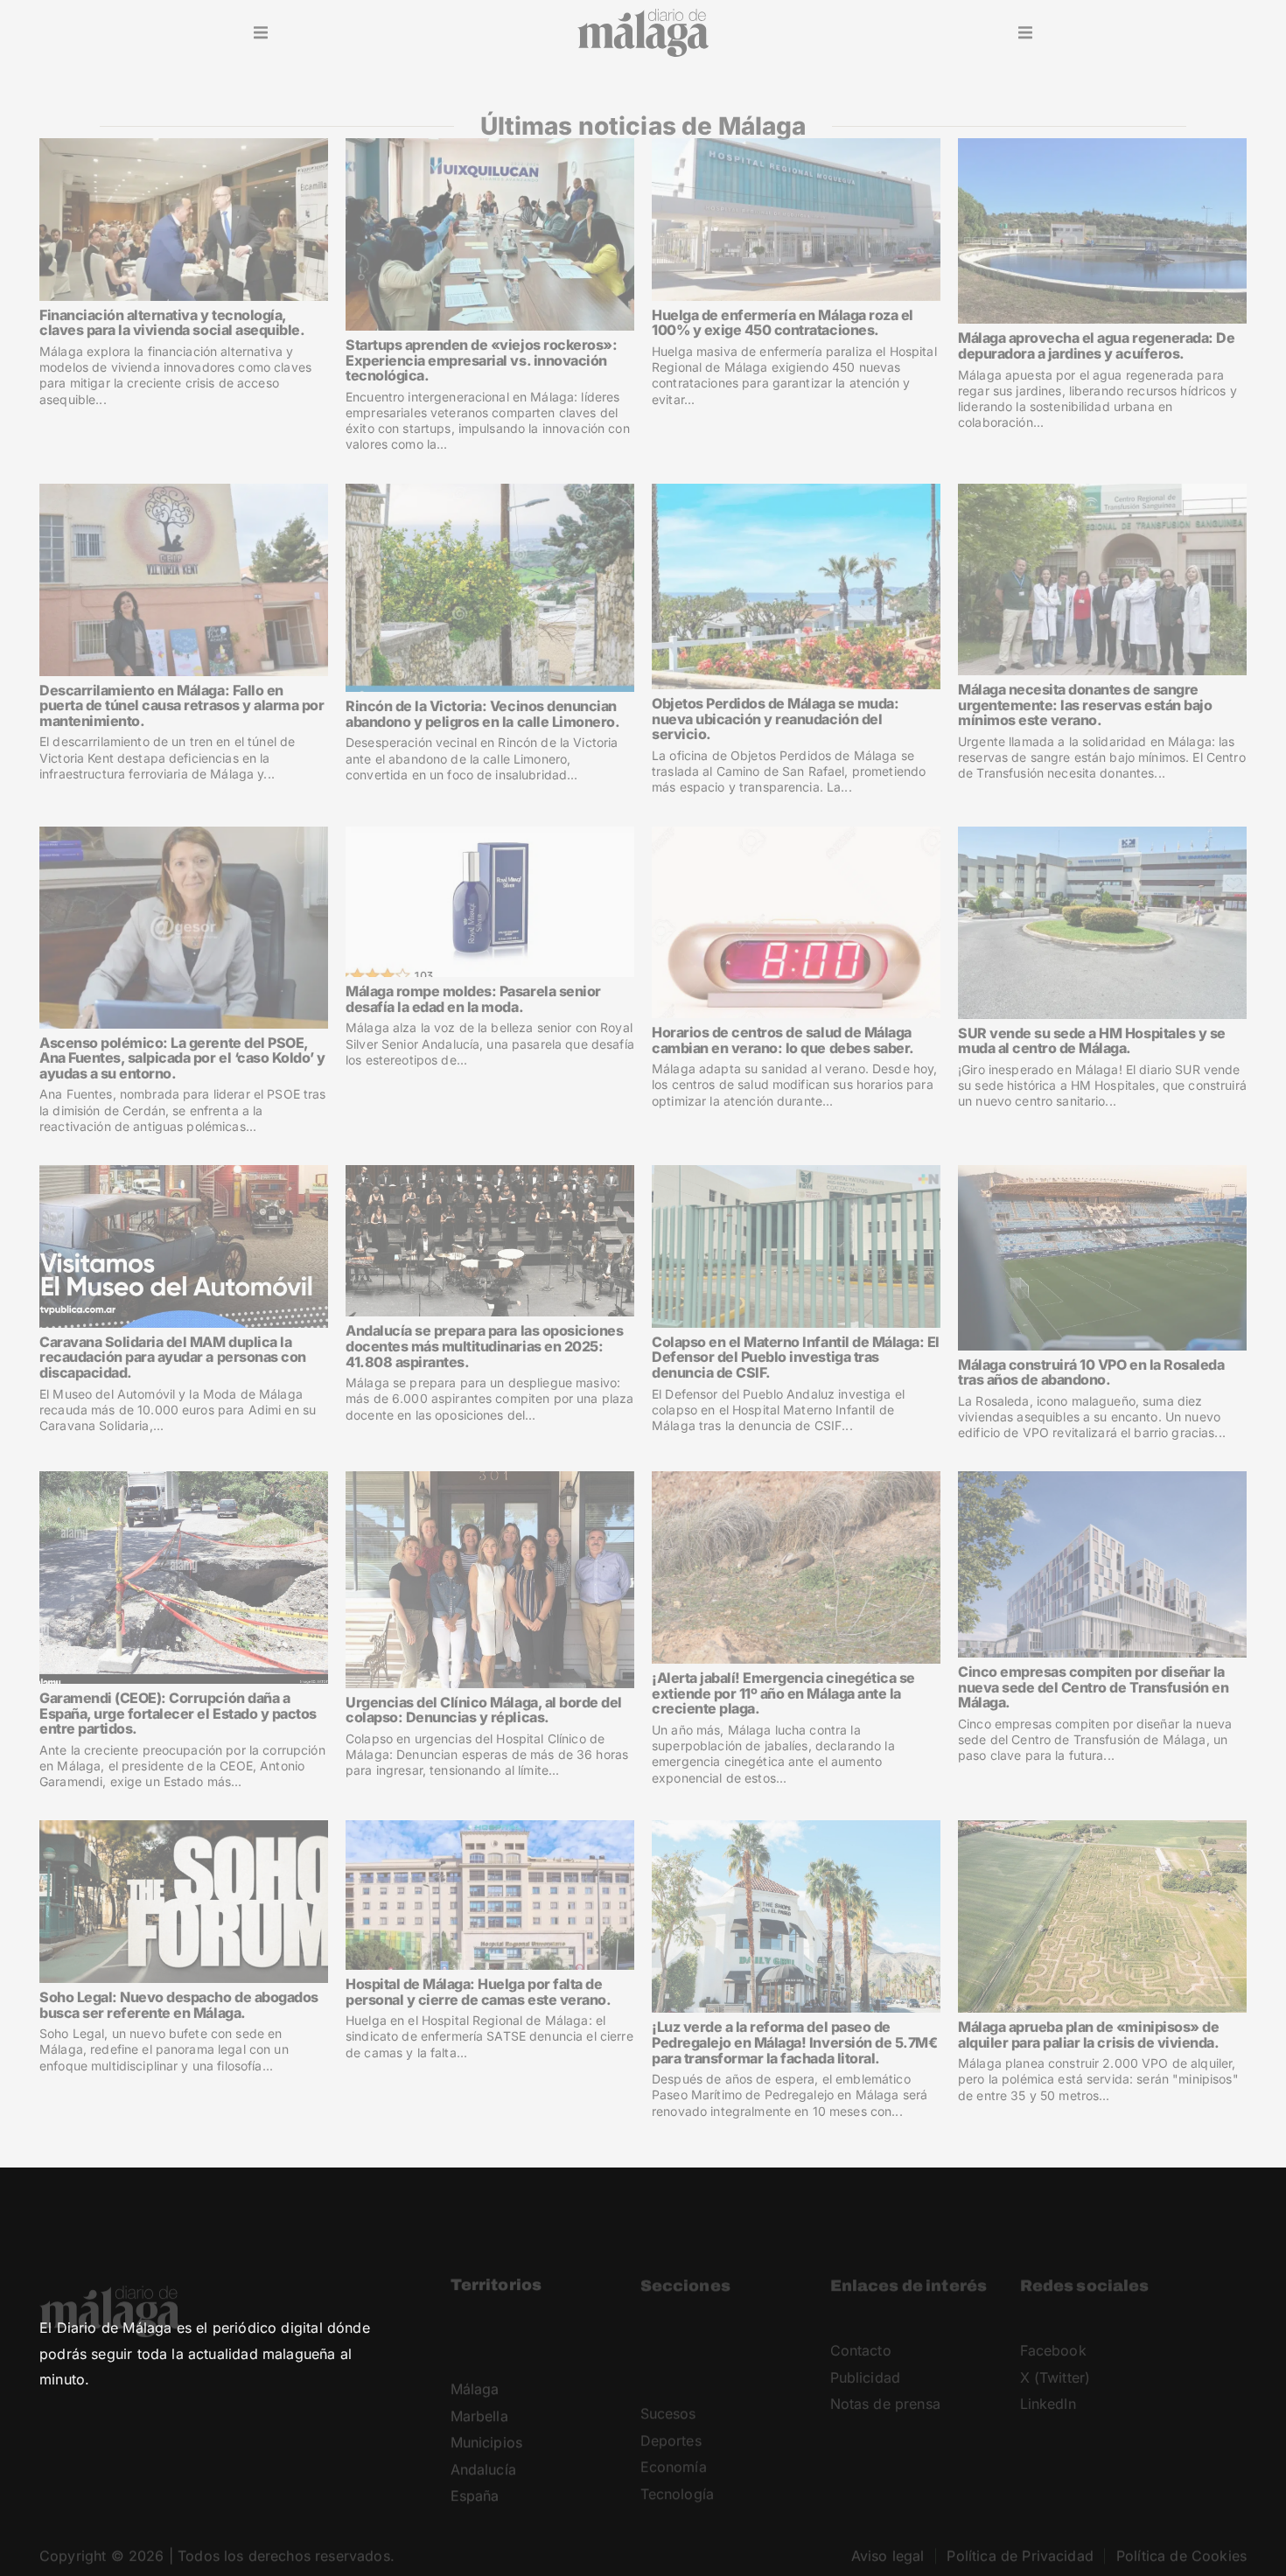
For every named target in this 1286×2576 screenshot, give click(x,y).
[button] (261, 33)
